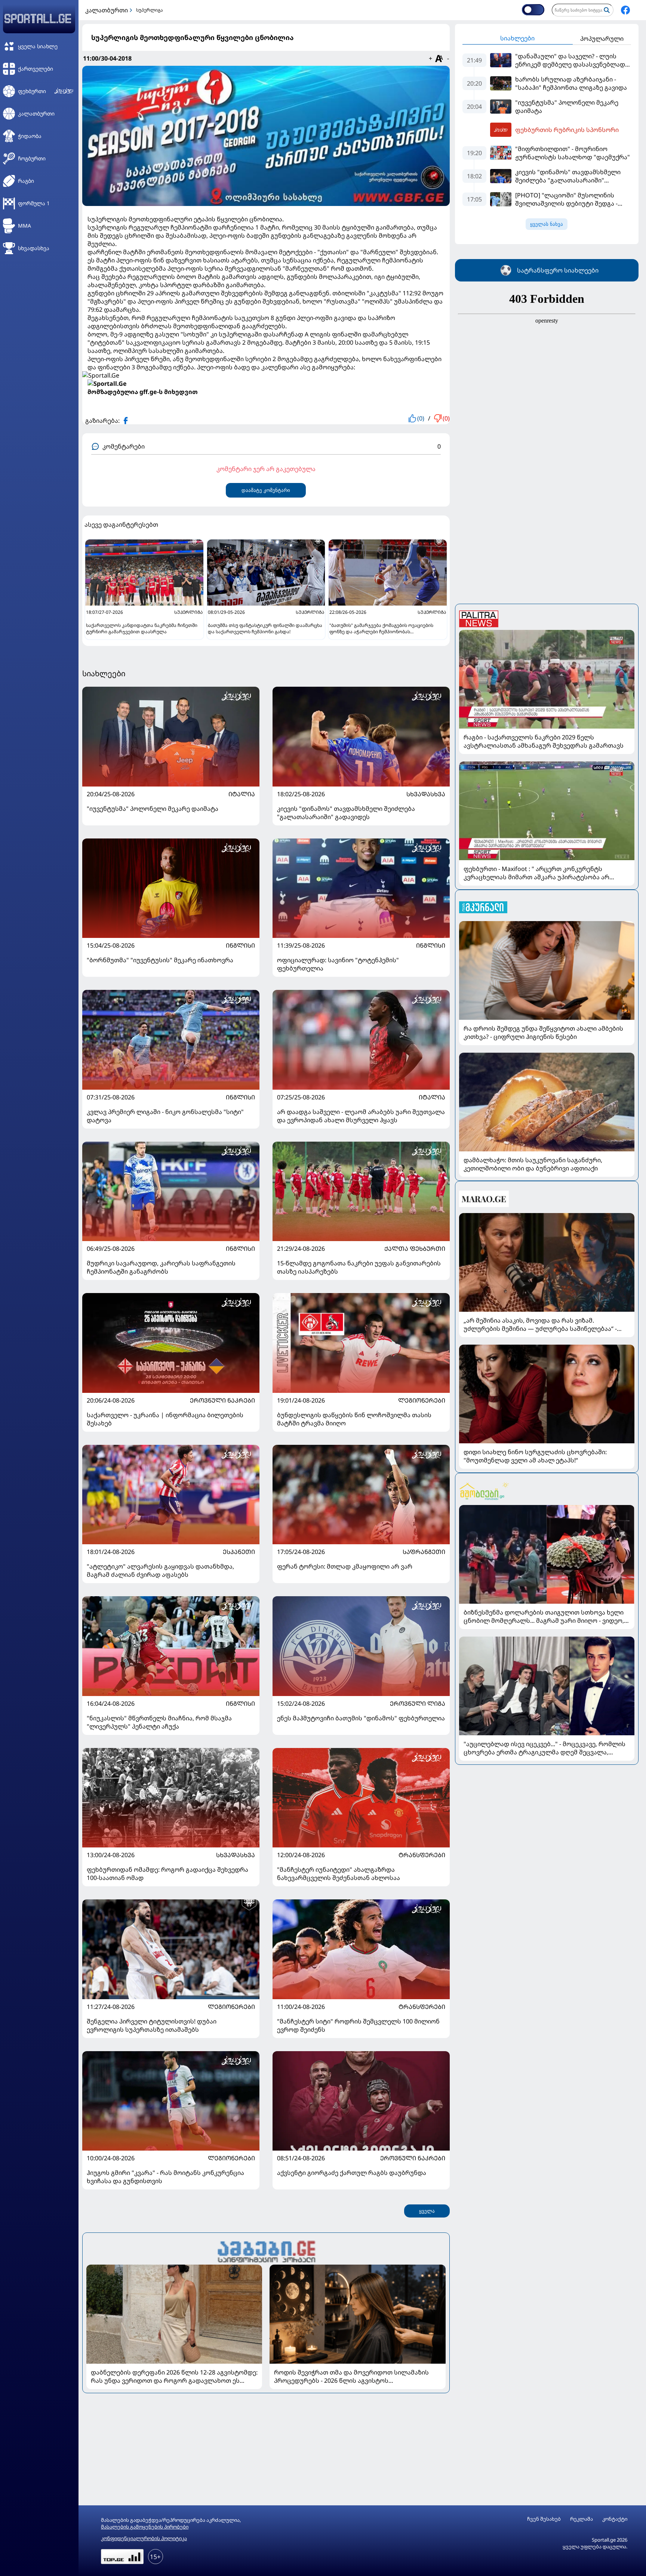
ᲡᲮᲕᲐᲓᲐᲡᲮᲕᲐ (426, 794)
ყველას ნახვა (547, 224)
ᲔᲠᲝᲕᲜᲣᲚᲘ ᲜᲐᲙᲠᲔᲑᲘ (222, 1400)
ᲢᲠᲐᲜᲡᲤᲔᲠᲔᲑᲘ (422, 1855)
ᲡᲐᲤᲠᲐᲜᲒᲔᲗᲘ (424, 1552)
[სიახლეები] (266, 2251)
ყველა (427, 2211)
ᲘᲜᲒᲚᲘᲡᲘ (240, 945)
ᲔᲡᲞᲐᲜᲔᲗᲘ (239, 1552)
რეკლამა (582, 2519)
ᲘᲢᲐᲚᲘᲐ (242, 794)
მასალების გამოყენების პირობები (145, 2527)
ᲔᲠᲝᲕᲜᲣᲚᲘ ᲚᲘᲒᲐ (418, 1704)
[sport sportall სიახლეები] (625, 10)
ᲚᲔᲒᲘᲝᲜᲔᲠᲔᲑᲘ (422, 1400)
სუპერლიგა (150, 10)
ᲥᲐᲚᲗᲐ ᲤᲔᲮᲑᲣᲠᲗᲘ (415, 1249)
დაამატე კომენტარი (266, 490)
